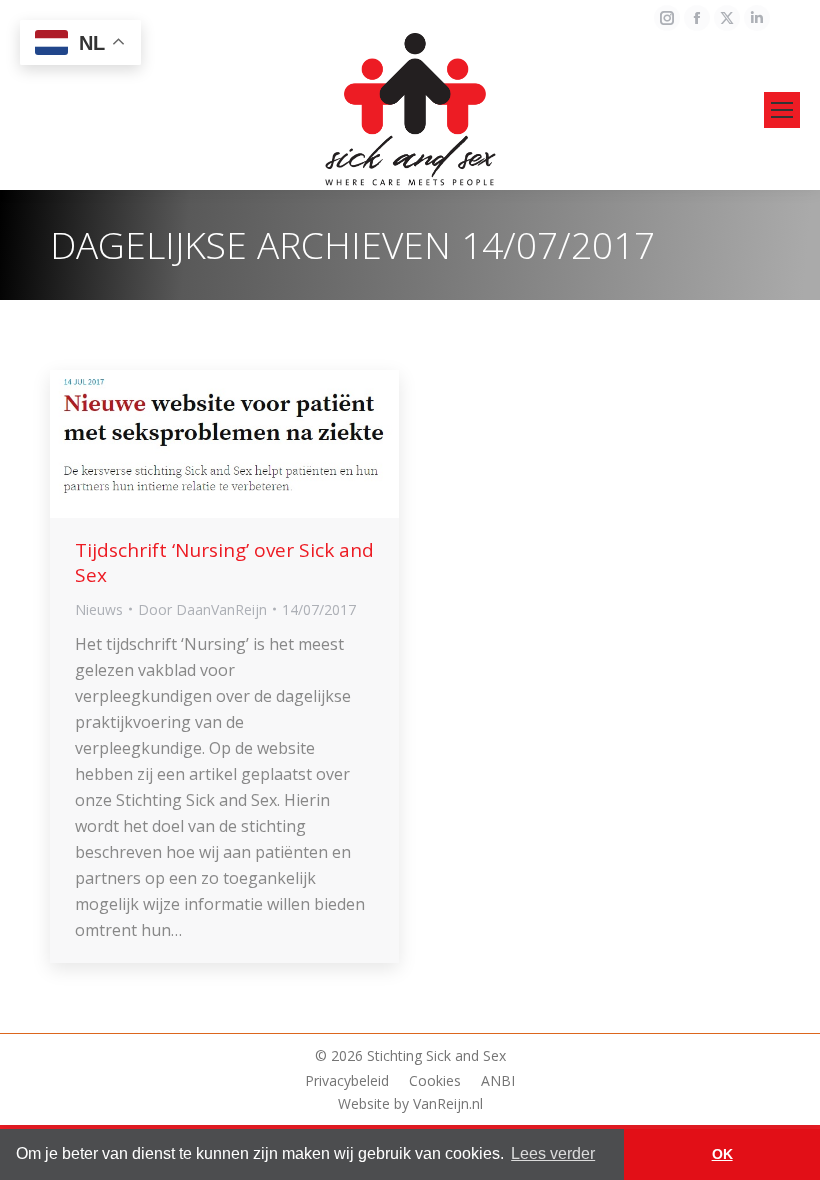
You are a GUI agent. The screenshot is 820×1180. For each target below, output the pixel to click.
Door (202, 609)
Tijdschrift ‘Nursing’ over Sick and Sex (224, 562)
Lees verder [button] (553, 1153)
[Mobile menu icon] (782, 110)
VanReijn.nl (448, 1103)
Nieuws (99, 609)
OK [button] (722, 1154)
